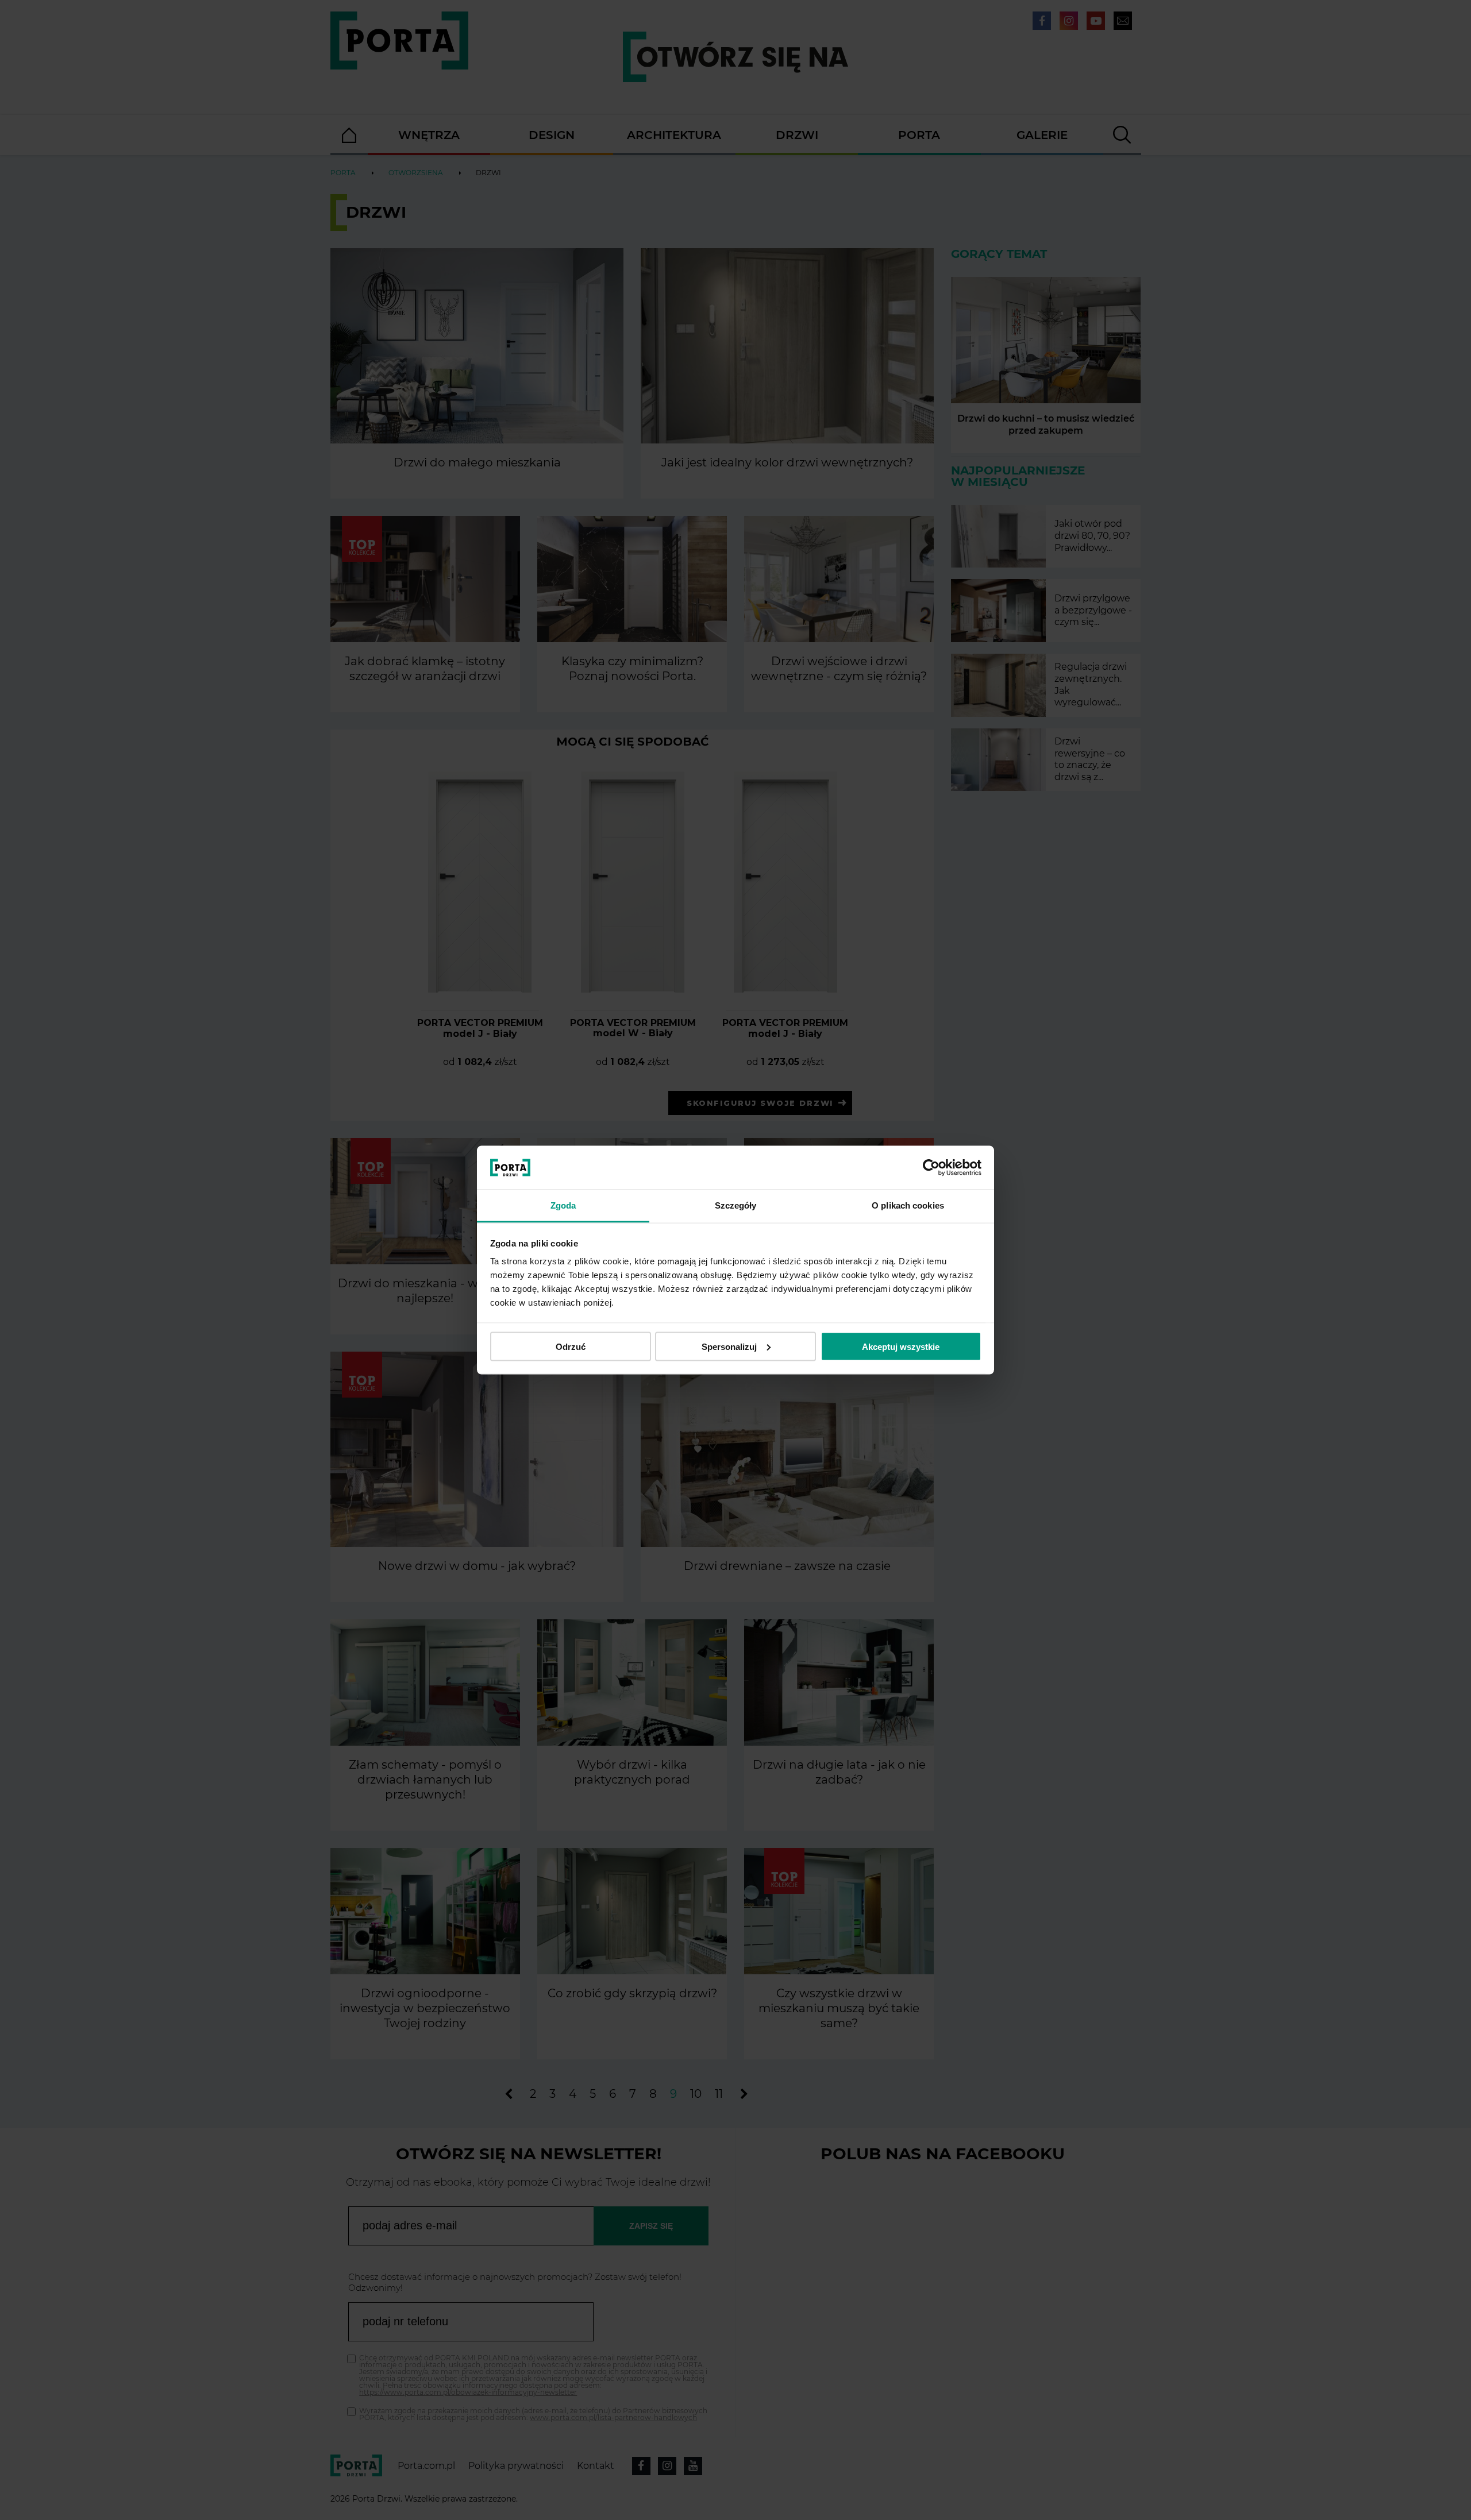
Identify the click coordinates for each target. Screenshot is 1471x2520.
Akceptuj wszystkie (901, 1346)
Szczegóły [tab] (736, 1205)
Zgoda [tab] (563, 1205)
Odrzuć (571, 1346)
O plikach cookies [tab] (908, 1205)
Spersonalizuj (729, 1346)
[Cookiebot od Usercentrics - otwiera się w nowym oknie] (931, 1168)
